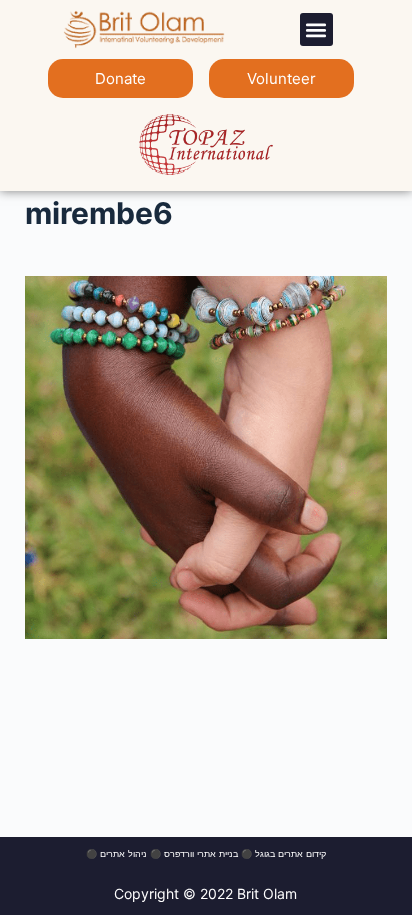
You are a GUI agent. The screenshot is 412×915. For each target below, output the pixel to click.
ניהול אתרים (123, 853)
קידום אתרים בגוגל (290, 853)
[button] (316, 29)
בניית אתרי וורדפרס (201, 853)
